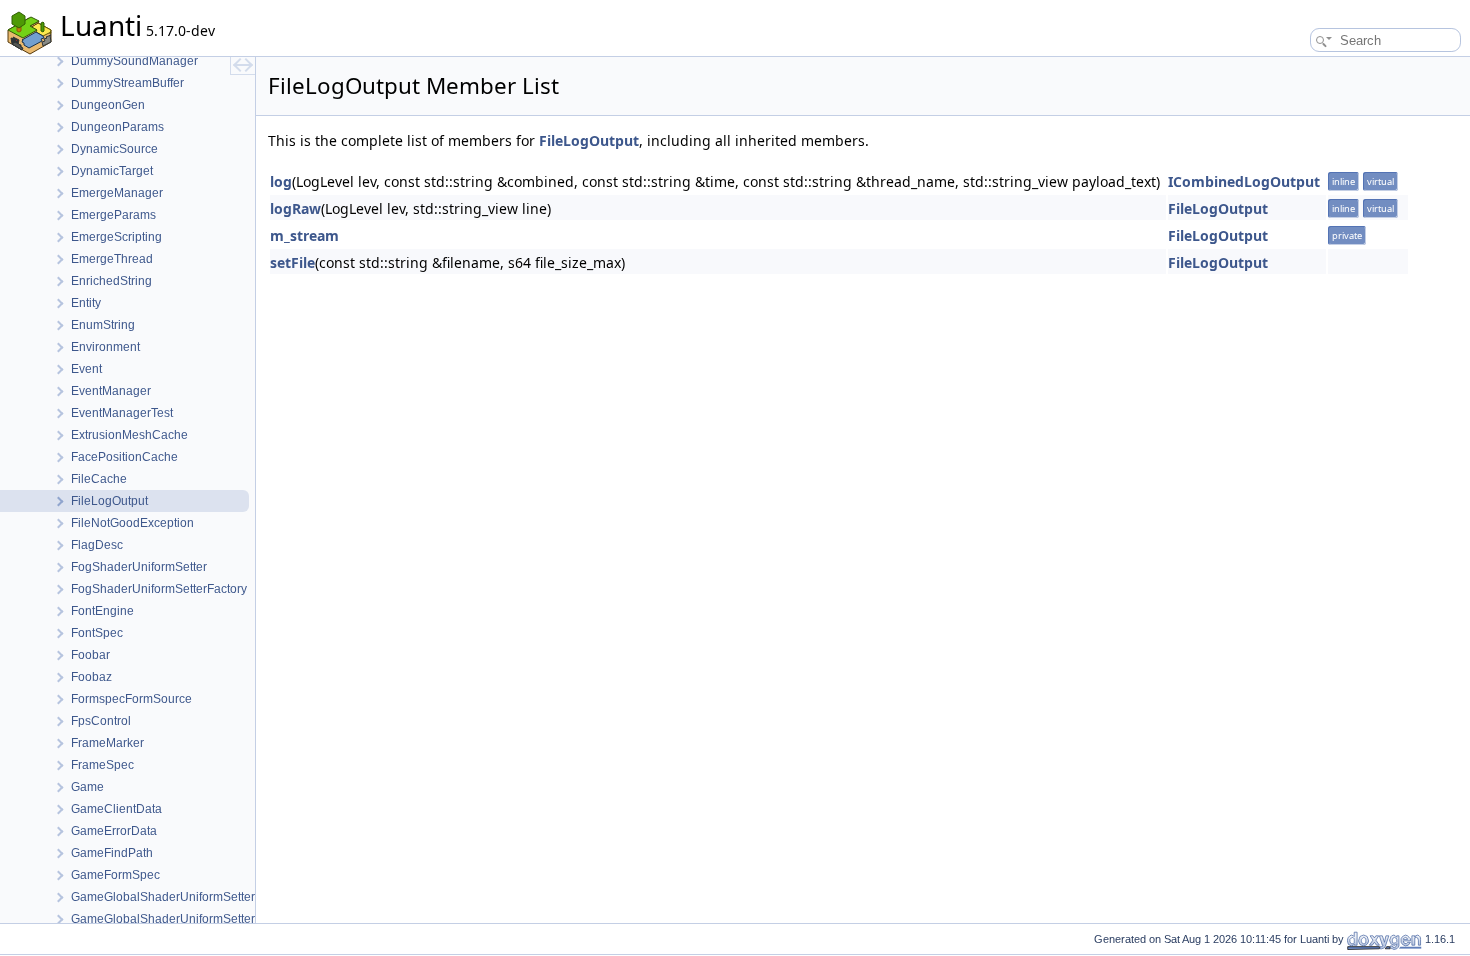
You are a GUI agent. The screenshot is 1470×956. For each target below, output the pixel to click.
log (281, 181)
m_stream (304, 235)
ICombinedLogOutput (1244, 181)
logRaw (295, 208)
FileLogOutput (589, 140)
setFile (292, 262)
